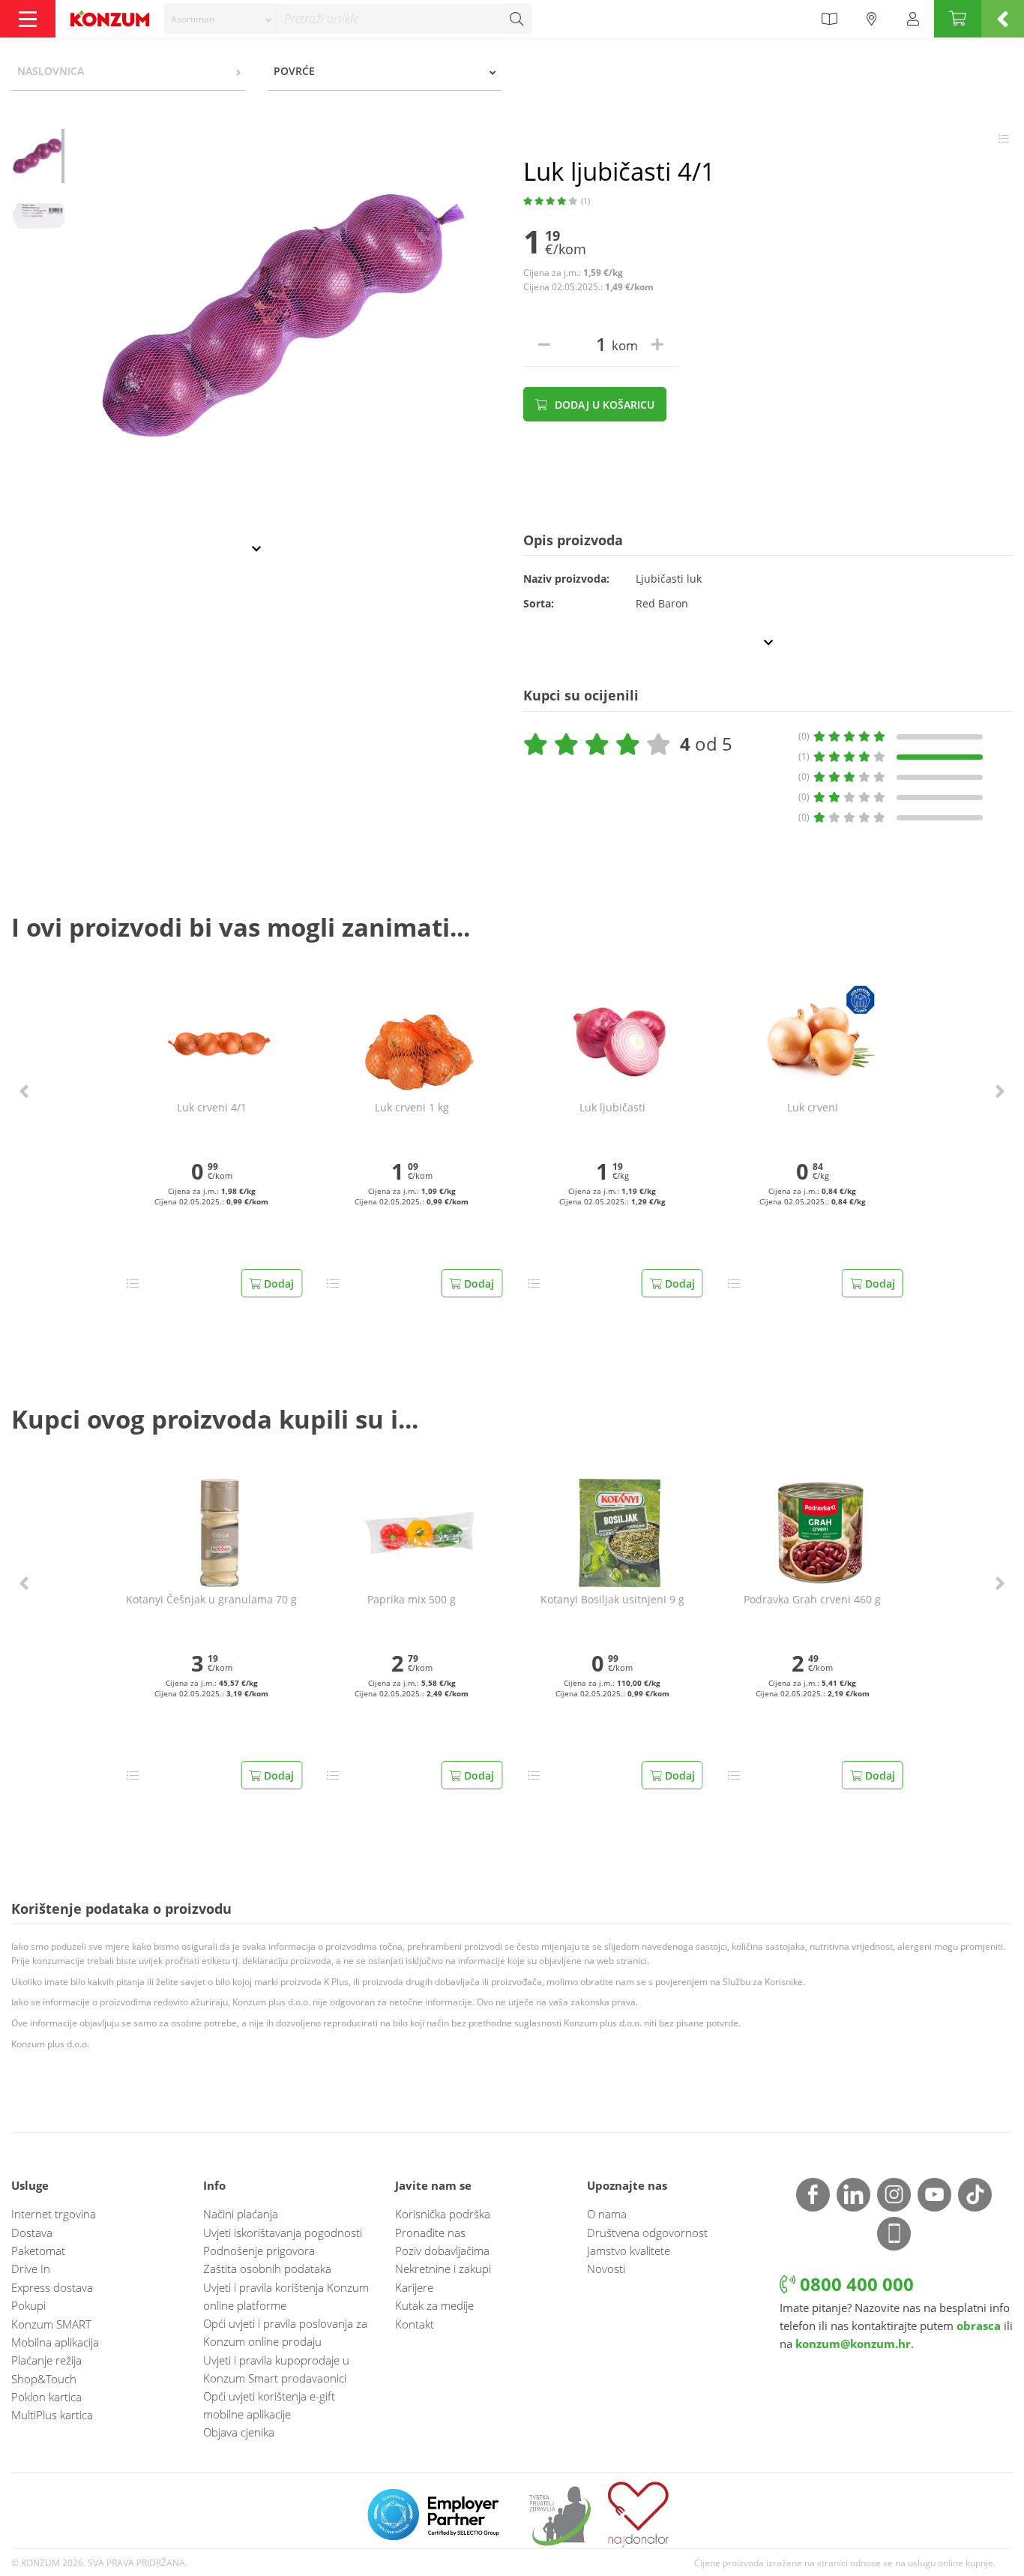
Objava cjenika (239, 2432)
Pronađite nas (430, 2233)
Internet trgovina (54, 2214)
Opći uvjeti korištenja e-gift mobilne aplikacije (269, 2405)
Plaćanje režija (46, 2360)
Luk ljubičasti (612, 1108)
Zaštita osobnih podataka (267, 2269)
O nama (607, 2214)
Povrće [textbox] (294, 71)
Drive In (31, 2269)
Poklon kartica (46, 2397)
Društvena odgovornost (647, 2233)
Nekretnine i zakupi (443, 2269)
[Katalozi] (829, 19)
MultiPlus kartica (52, 2415)
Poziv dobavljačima (442, 2251)
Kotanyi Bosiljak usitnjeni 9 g (612, 1600)
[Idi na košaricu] (958, 19)
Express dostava (52, 2287)
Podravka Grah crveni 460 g (812, 1600)
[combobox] (220, 19)
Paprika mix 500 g (412, 1600)
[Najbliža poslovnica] (872, 19)
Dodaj (277, 1284)
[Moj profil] (913, 19)
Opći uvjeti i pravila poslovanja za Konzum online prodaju (285, 2332)
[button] (24, 1091)
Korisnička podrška (443, 2214)
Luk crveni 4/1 (212, 1108)
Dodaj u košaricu (603, 405)
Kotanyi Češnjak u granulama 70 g (211, 1600)
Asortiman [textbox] (193, 19)
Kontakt (415, 2324)
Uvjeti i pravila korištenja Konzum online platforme (286, 2296)
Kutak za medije (434, 2305)
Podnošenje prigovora (259, 2251)
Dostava (32, 2233)
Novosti (606, 2269)
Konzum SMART (51, 2324)
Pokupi (28, 2305)
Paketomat (38, 2251)
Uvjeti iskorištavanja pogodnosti (283, 2233)
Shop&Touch (44, 2379)
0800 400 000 (855, 2284)
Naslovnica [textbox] (51, 71)
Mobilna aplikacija (55, 2342)
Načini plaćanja (241, 2214)
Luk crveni (813, 1108)
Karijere (414, 2287)
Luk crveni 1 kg (412, 1108)
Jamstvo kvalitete (629, 2251)
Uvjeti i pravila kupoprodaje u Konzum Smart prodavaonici (276, 2369)
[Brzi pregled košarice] (1003, 19)
